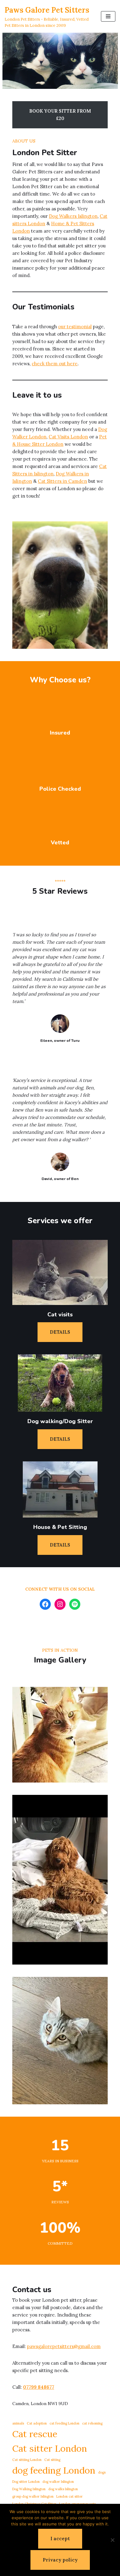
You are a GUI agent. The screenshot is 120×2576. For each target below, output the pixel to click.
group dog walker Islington (33, 2496)
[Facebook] (45, 1604)
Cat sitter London (50, 2448)
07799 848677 (39, 2387)
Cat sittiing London (27, 2460)
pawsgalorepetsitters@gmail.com (64, 2346)
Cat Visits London (68, 437)
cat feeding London (64, 2423)
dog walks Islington (63, 2489)
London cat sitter (70, 2496)
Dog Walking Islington (29, 2489)
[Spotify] (75, 1604)
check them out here (55, 364)
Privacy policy (60, 2560)
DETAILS (60, 1332)
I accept (60, 2539)
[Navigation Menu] (108, 16)
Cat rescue (35, 2434)
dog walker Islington (58, 2482)
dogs (102, 2472)
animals (18, 2423)
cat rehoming (92, 2423)
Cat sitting (52, 2460)
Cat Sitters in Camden (62, 481)
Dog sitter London (26, 2482)
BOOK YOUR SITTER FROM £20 (60, 115)
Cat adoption (37, 2423)
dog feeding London (54, 2470)
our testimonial (75, 327)
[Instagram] (60, 1604)
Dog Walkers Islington (73, 216)
